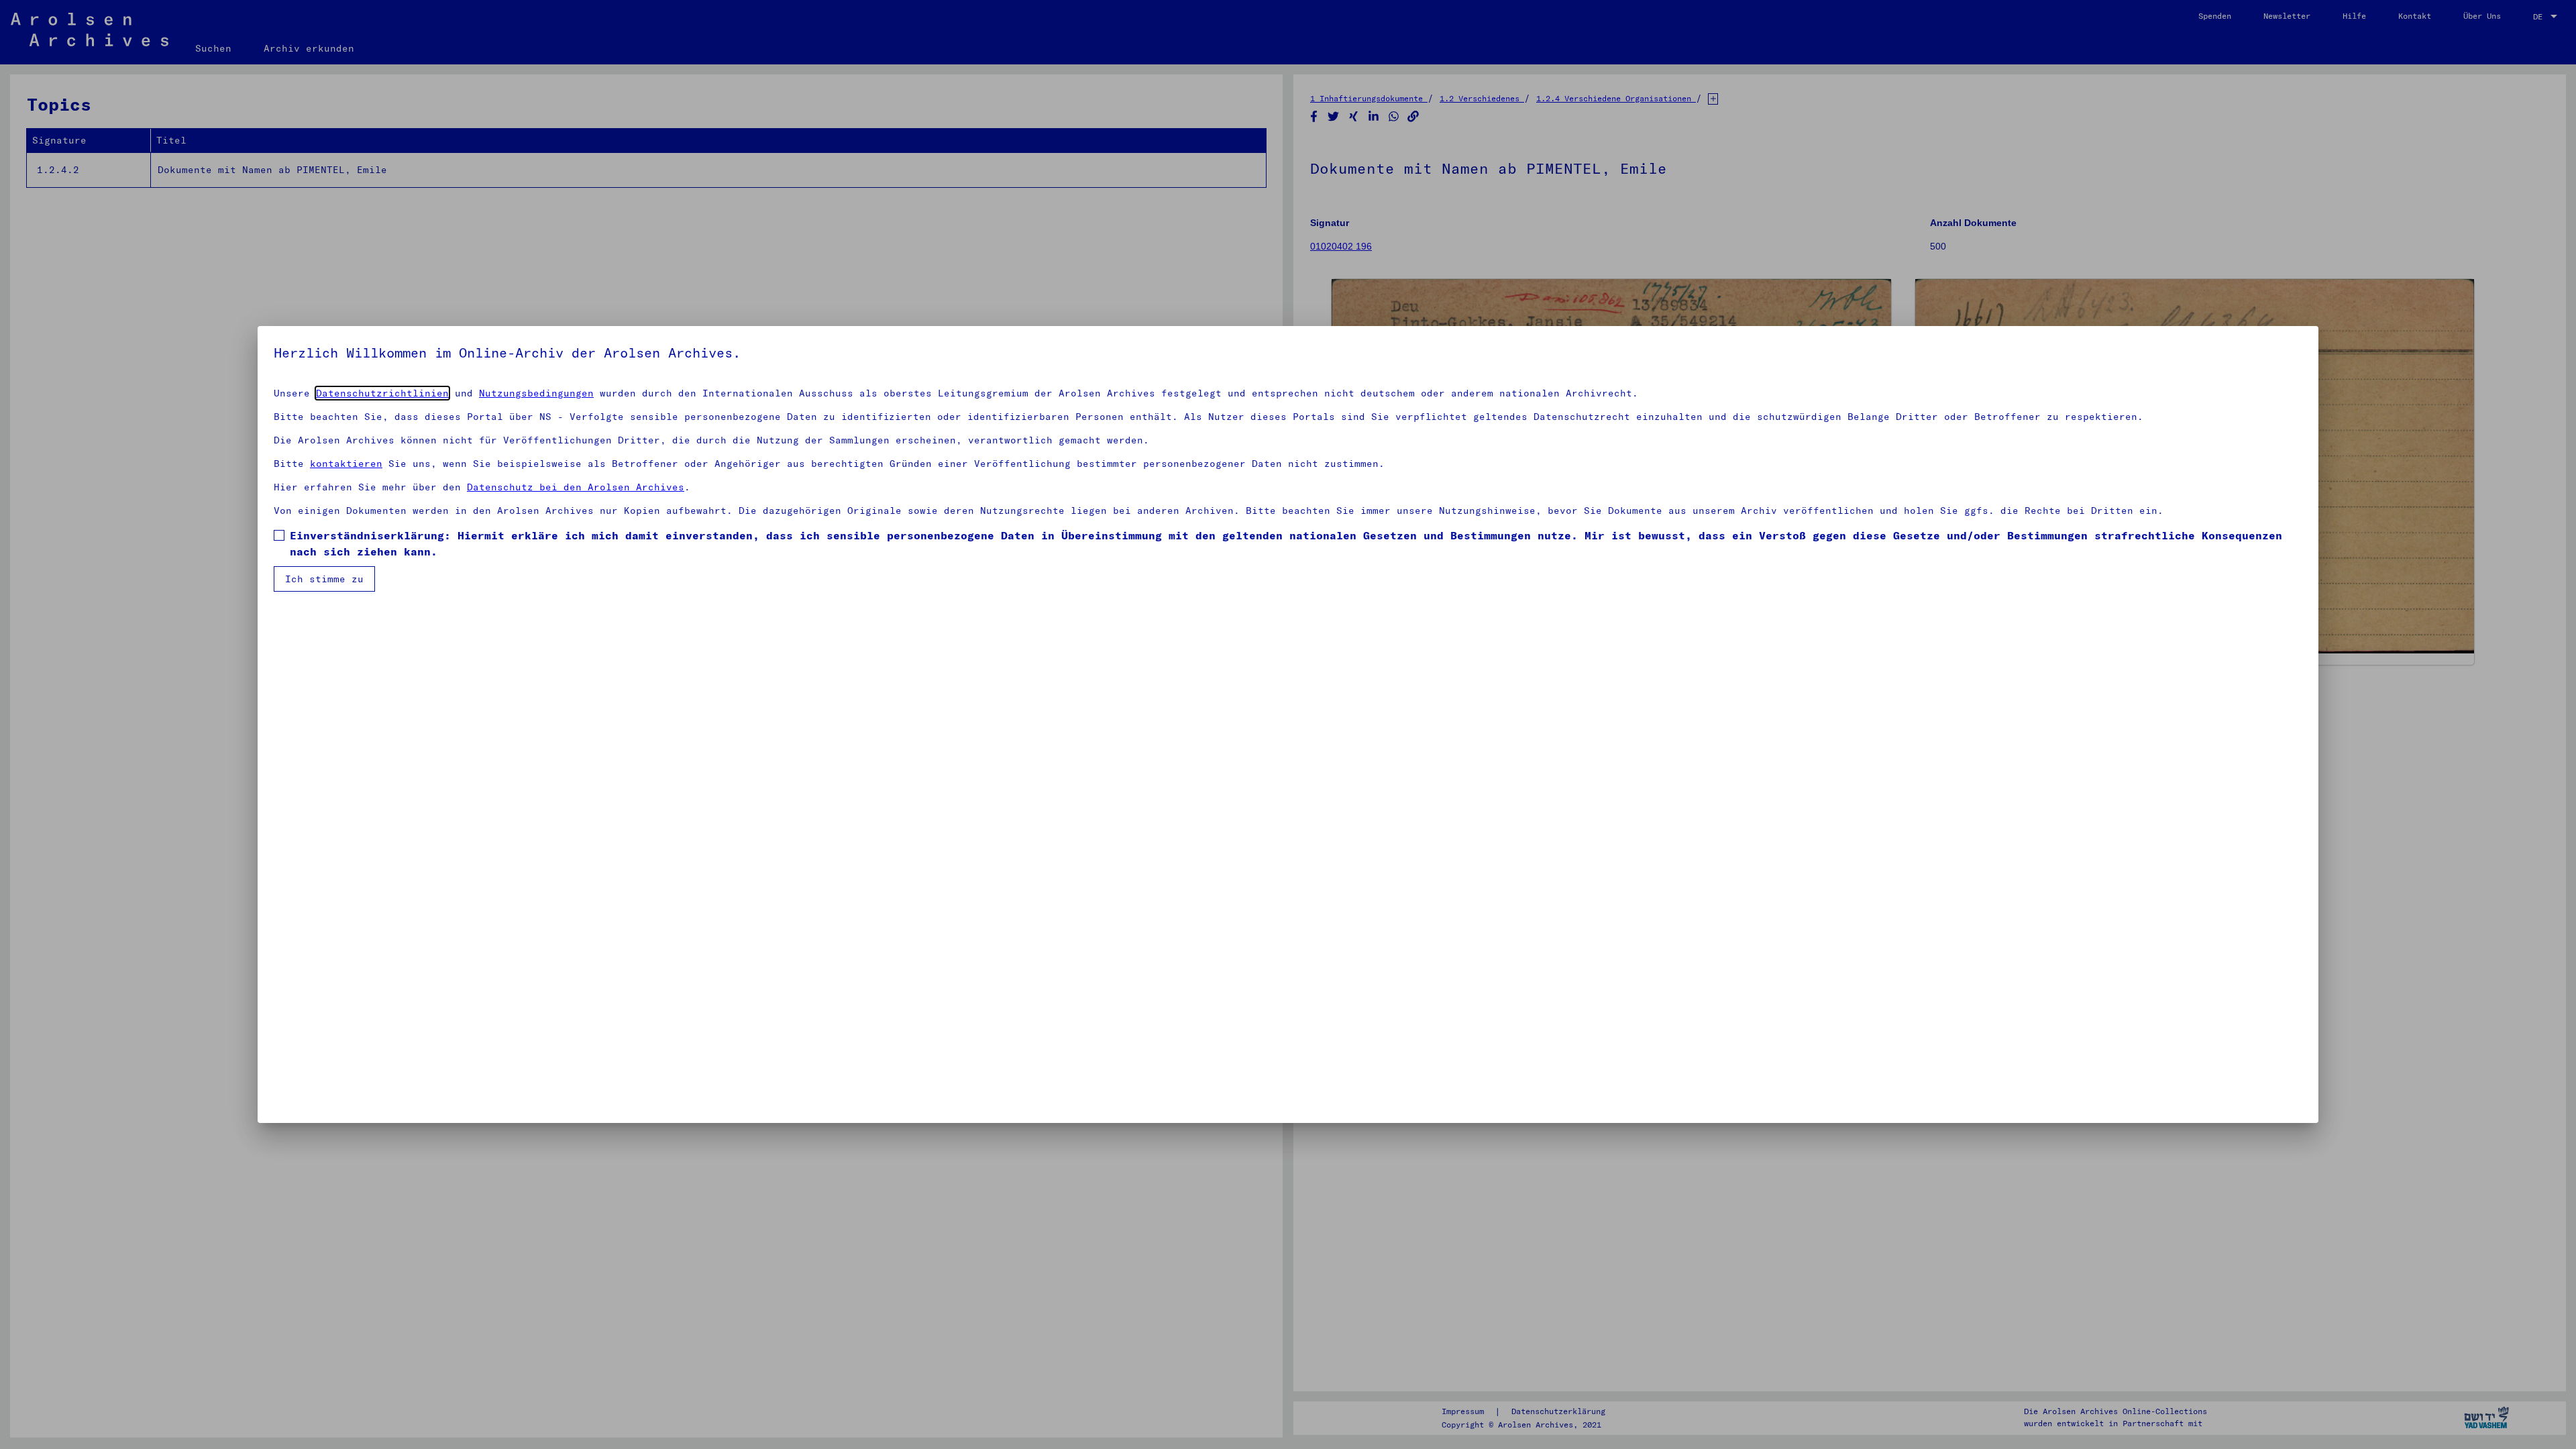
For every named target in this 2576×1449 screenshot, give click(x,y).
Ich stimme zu (324, 579)
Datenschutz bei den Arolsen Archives (576, 487)
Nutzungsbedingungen (536, 393)
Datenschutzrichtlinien (382, 393)
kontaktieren (346, 464)
